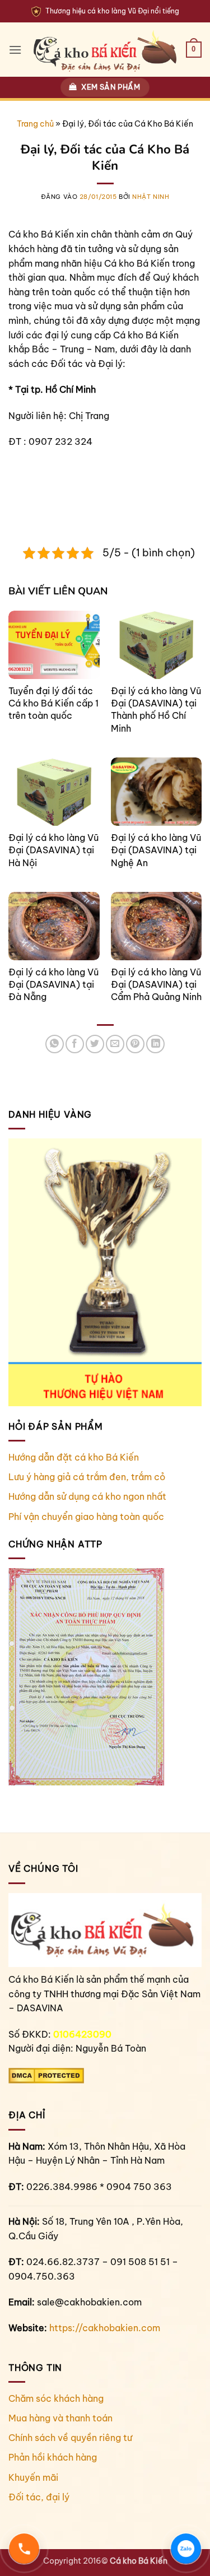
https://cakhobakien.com (105, 2328)
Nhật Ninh (151, 197)
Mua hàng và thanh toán (60, 2418)
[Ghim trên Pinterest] (135, 1044)
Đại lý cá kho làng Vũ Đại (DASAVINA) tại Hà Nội (53, 850)
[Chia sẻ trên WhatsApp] (55, 1044)
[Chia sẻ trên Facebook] (75, 1044)
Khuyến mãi (33, 2477)
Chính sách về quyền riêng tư (70, 2438)
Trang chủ (35, 124)
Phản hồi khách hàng (53, 2457)
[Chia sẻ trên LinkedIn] (155, 1044)
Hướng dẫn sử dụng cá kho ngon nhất (87, 1496)
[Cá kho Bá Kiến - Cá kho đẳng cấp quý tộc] (105, 50)
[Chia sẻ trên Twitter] (95, 1044)
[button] (15, 50)
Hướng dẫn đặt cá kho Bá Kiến (74, 1457)
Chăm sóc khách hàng (56, 2398)
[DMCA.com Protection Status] (46, 2075)
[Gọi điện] (24, 2549)
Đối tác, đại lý (39, 2497)
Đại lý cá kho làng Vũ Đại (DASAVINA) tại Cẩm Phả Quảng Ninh (156, 985)
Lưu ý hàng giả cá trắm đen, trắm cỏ (87, 1477)
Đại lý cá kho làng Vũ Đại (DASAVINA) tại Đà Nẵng (53, 985)
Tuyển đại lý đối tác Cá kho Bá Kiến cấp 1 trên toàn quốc (53, 703)
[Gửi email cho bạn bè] (115, 1044)
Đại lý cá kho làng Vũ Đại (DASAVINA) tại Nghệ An (156, 850)
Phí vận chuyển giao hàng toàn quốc (86, 1517)
